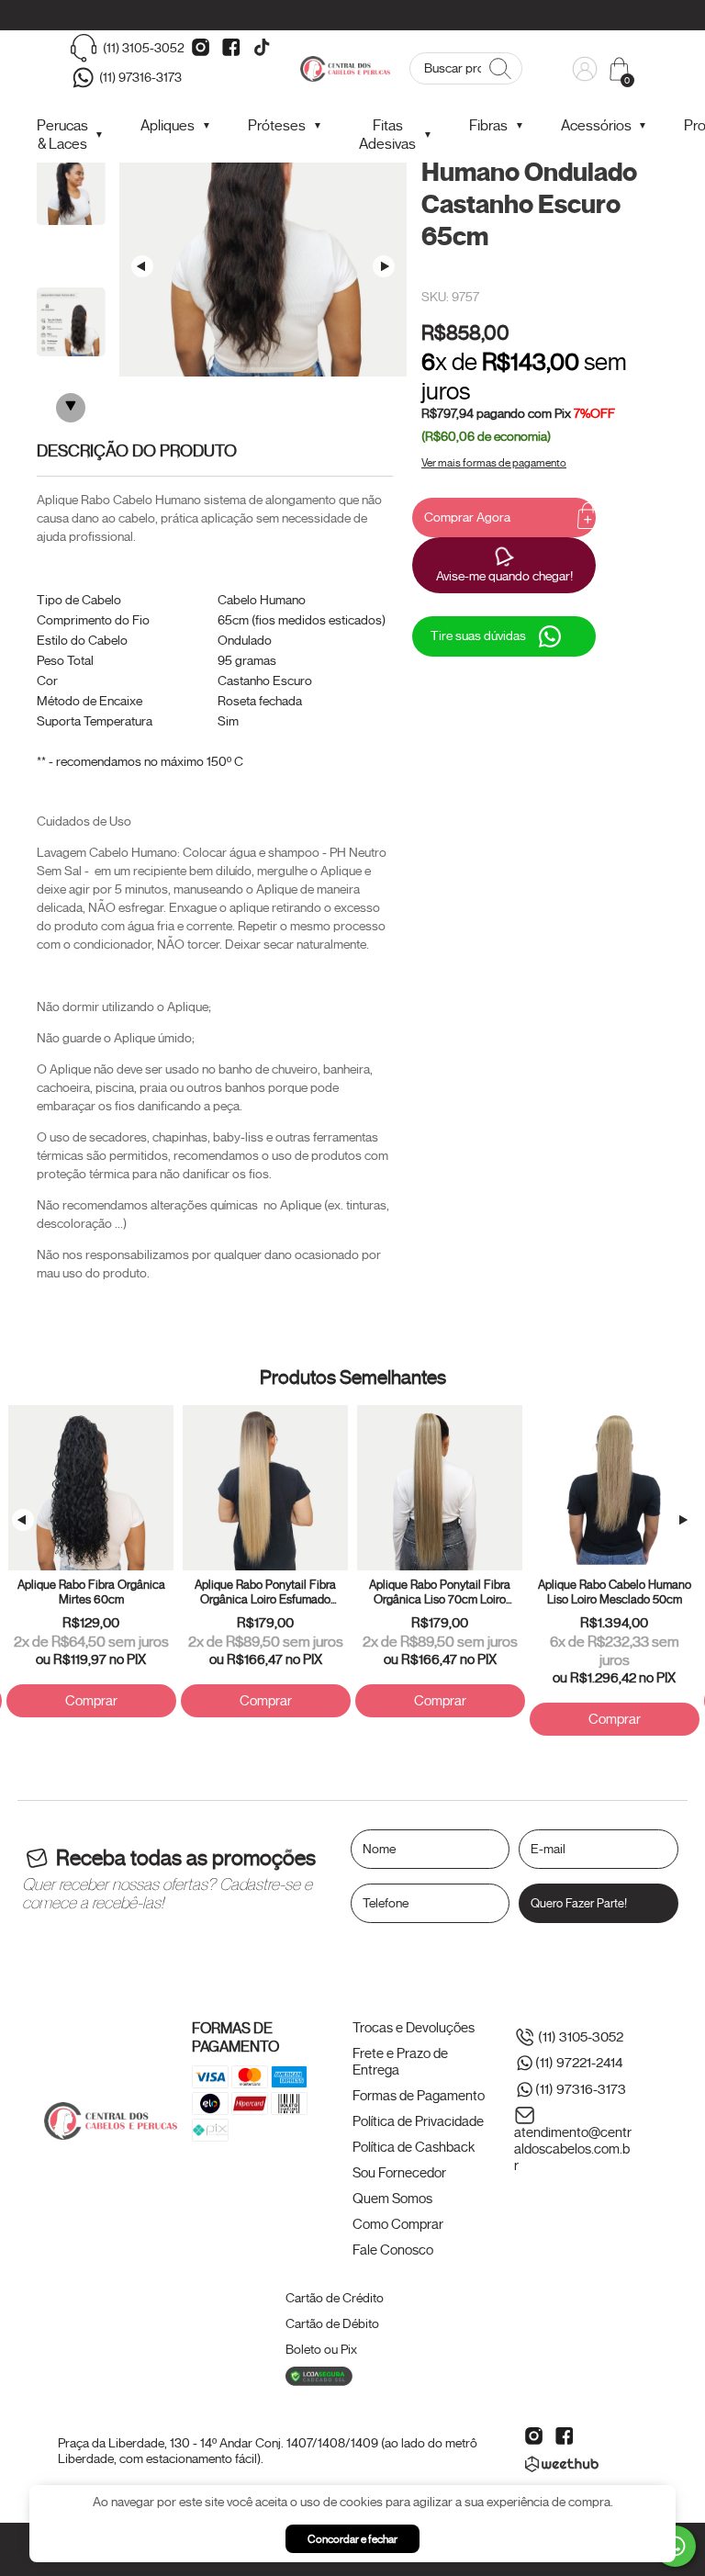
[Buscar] (499, 68)
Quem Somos (392, 2199)
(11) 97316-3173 (140, 78)
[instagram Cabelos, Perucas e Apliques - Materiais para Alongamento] (201, 48)
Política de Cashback (414, 2147)
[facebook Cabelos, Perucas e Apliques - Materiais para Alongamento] (231, 48)
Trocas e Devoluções (414, 2028)
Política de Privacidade (418, 2121)
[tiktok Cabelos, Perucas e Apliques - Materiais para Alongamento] (262, 48)
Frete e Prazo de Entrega (400, 2062)
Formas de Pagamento (419, 2096)
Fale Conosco (393, 2250)
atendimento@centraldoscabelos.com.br (573, 2149)
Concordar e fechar (352, 2539)
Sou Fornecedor (399, 2173)
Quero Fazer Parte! (579, 1903)
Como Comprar (398, 2224)
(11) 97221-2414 (579, 2064)
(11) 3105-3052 (144, 48)
